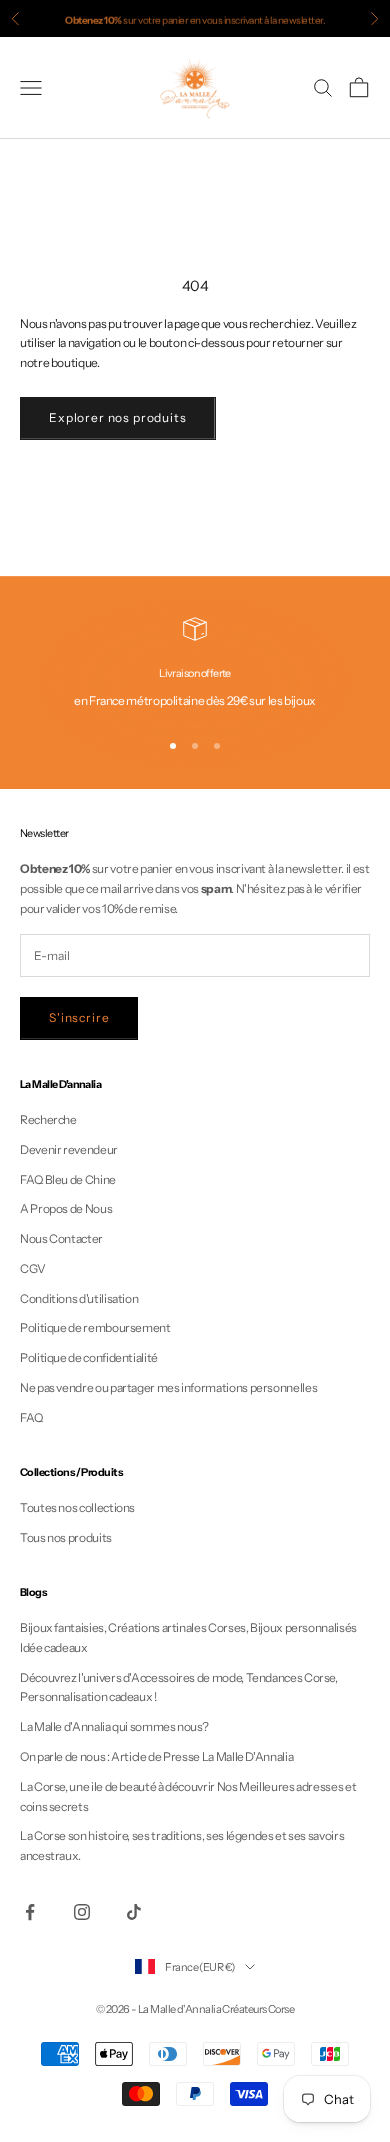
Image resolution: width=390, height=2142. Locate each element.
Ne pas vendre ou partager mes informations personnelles (168, 1387)
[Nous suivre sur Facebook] (30, 1912)
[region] (195, 664)
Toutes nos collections (77, 1507)
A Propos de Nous (66, 1208)
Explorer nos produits (118, 417)
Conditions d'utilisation (79, 1298)
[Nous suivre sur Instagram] (82, 1912)
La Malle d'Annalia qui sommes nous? (114, 1726)
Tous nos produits (66, 1537)
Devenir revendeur (69, 1149)
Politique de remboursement (95, 1327)
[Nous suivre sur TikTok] (134, 1912)
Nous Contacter (61, 1238)
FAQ (31, 1417)
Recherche (48, 1119)
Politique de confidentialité (89, 1357)
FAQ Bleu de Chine (68, 1179)
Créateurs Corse (258, 2009)
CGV (33, 1268)
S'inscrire (79, 1017)
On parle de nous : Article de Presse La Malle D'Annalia (156, 1756)
